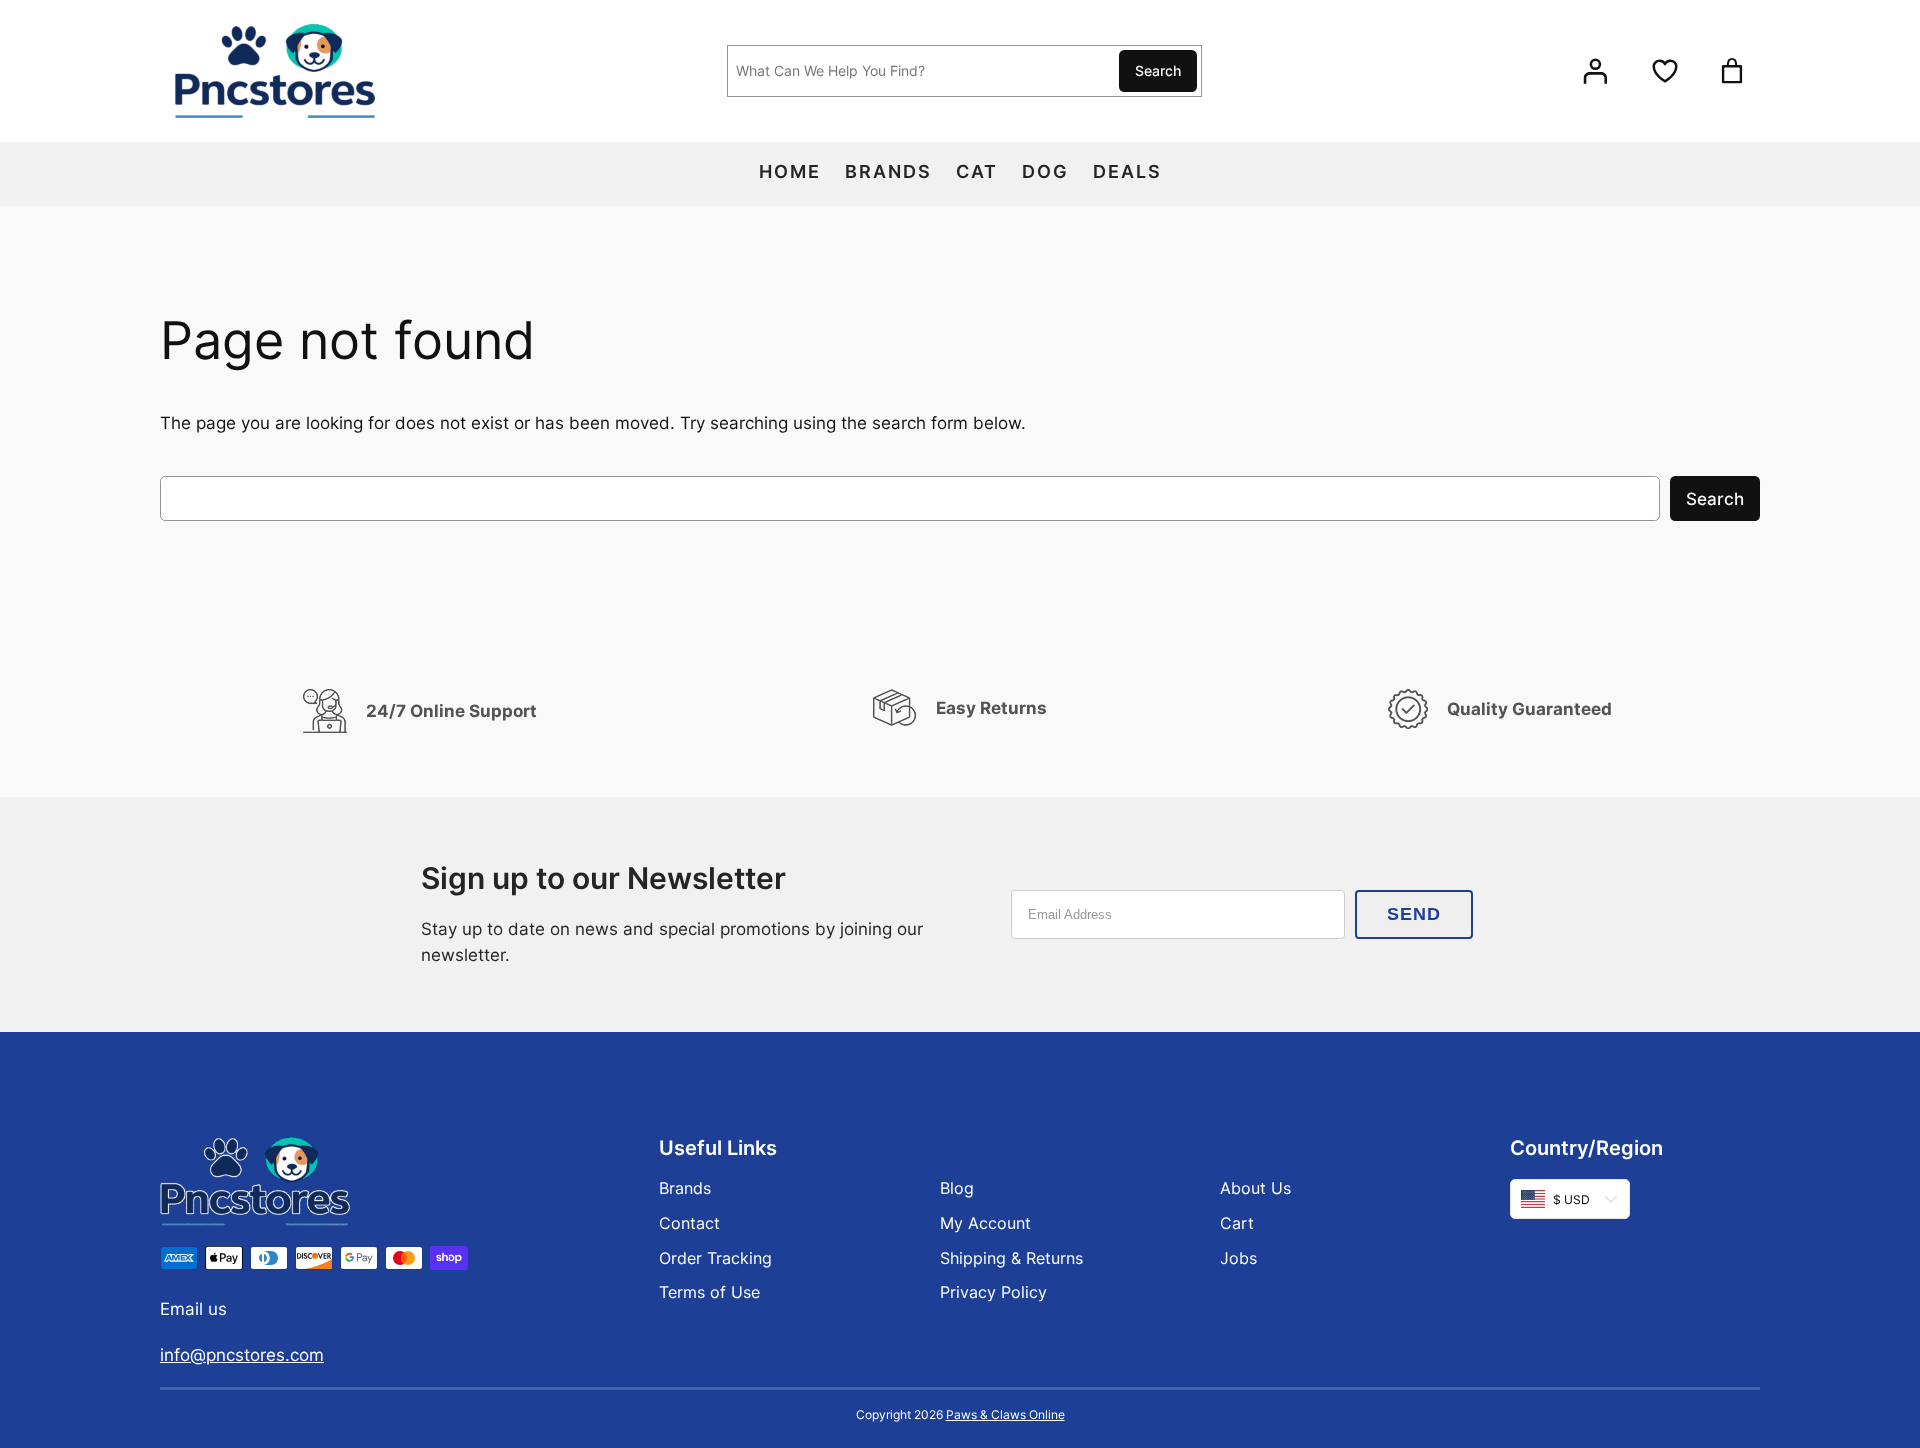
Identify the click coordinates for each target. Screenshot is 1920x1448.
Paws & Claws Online (1005, 1414)
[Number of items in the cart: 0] (1732, 71)
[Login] (1595, 71)
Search (1158, 70)
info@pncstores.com (242, 1355)
